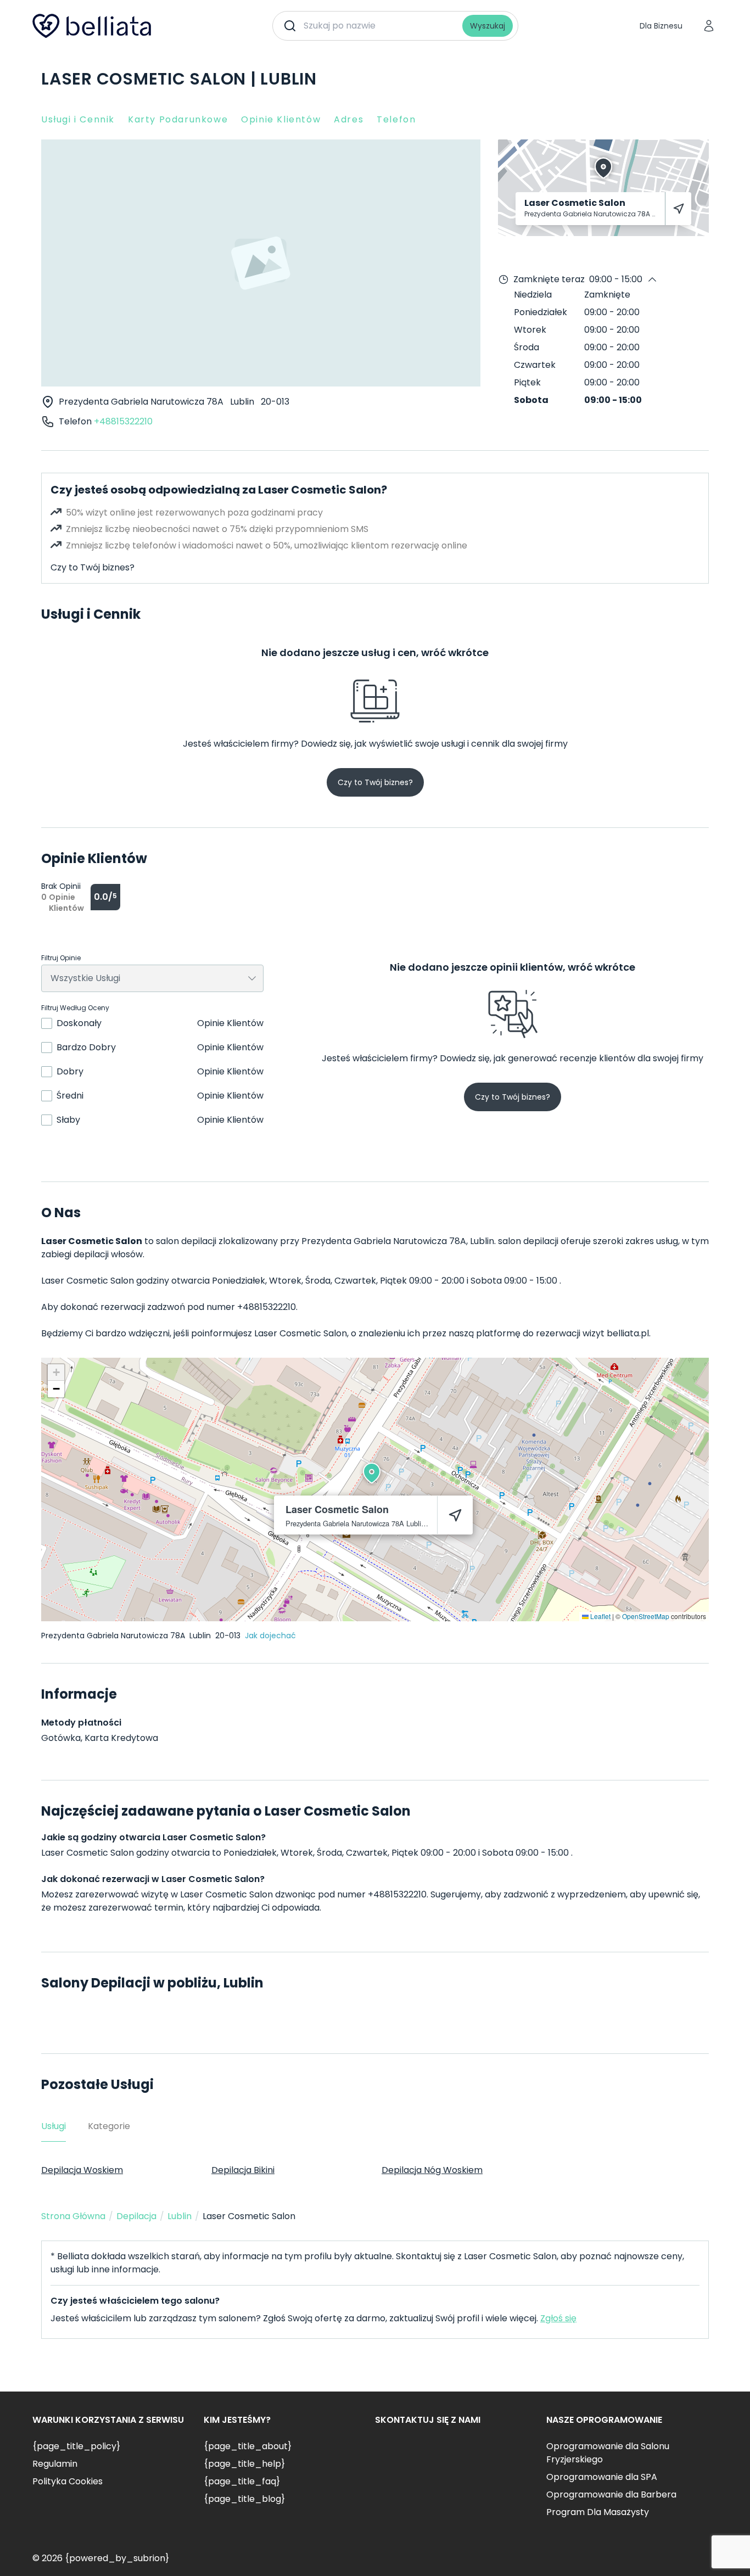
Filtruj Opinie (61, 958)
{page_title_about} (248, 2446)
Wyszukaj (488, 26)
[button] (372, 1473)
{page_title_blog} (244, 2499)
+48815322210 (123, 421)
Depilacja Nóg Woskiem (432, 2170)
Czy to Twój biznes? (93, 567)
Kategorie (109, 2126)
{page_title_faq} (242, 2481)
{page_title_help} (244, 2464)
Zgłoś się (558, 2318)
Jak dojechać (270, 1636)
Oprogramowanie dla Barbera (611, 2494)
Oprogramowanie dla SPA (602, 2477)
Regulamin (55, 2464)
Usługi (54, 2126)
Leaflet (600, 1616)
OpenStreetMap (646, 1616)
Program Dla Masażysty (598, 2512)
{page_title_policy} (76, 2446)
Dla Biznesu (661, 26)
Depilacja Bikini (243, 2170)
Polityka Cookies (68, 2481)
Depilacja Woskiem (82, 2170)
